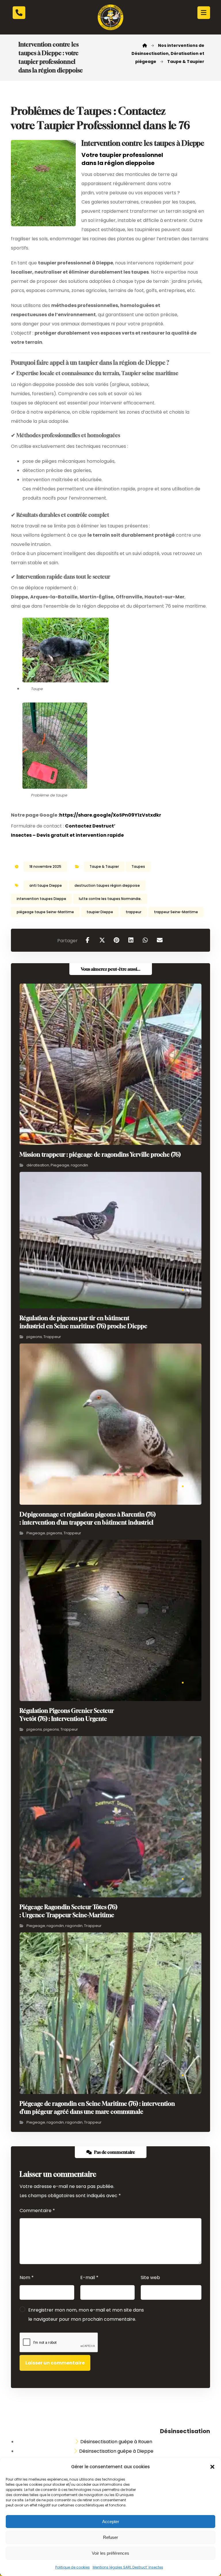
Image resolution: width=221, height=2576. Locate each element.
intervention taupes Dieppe (41, 899)
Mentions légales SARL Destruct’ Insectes (128, 2567)
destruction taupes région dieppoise (107, 885)
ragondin (79, 1165)
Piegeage (60, 1165)
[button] (212, 2467)
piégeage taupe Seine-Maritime (45, 912)
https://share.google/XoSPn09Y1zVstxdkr (110, 815)
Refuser (110, 2537)
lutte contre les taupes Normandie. (110, 899)
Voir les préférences (110, 2553)
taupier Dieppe (100, 912)
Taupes (138, 866)
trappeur (134, 912)
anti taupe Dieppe (46, 885)
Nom (27, 2277)
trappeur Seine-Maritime (176, 912)
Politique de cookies (73, 2567)
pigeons (34, 1337)
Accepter (111, 2522)
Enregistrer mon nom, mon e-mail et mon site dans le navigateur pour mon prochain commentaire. (86, 2315)
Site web (150, 2277)
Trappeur (52, 1337)
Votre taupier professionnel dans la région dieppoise (122, 159)
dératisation (38, 1165)
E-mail (89, 2277)
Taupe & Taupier (104, 866)
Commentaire (37, 2211)
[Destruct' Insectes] (110, 17)
